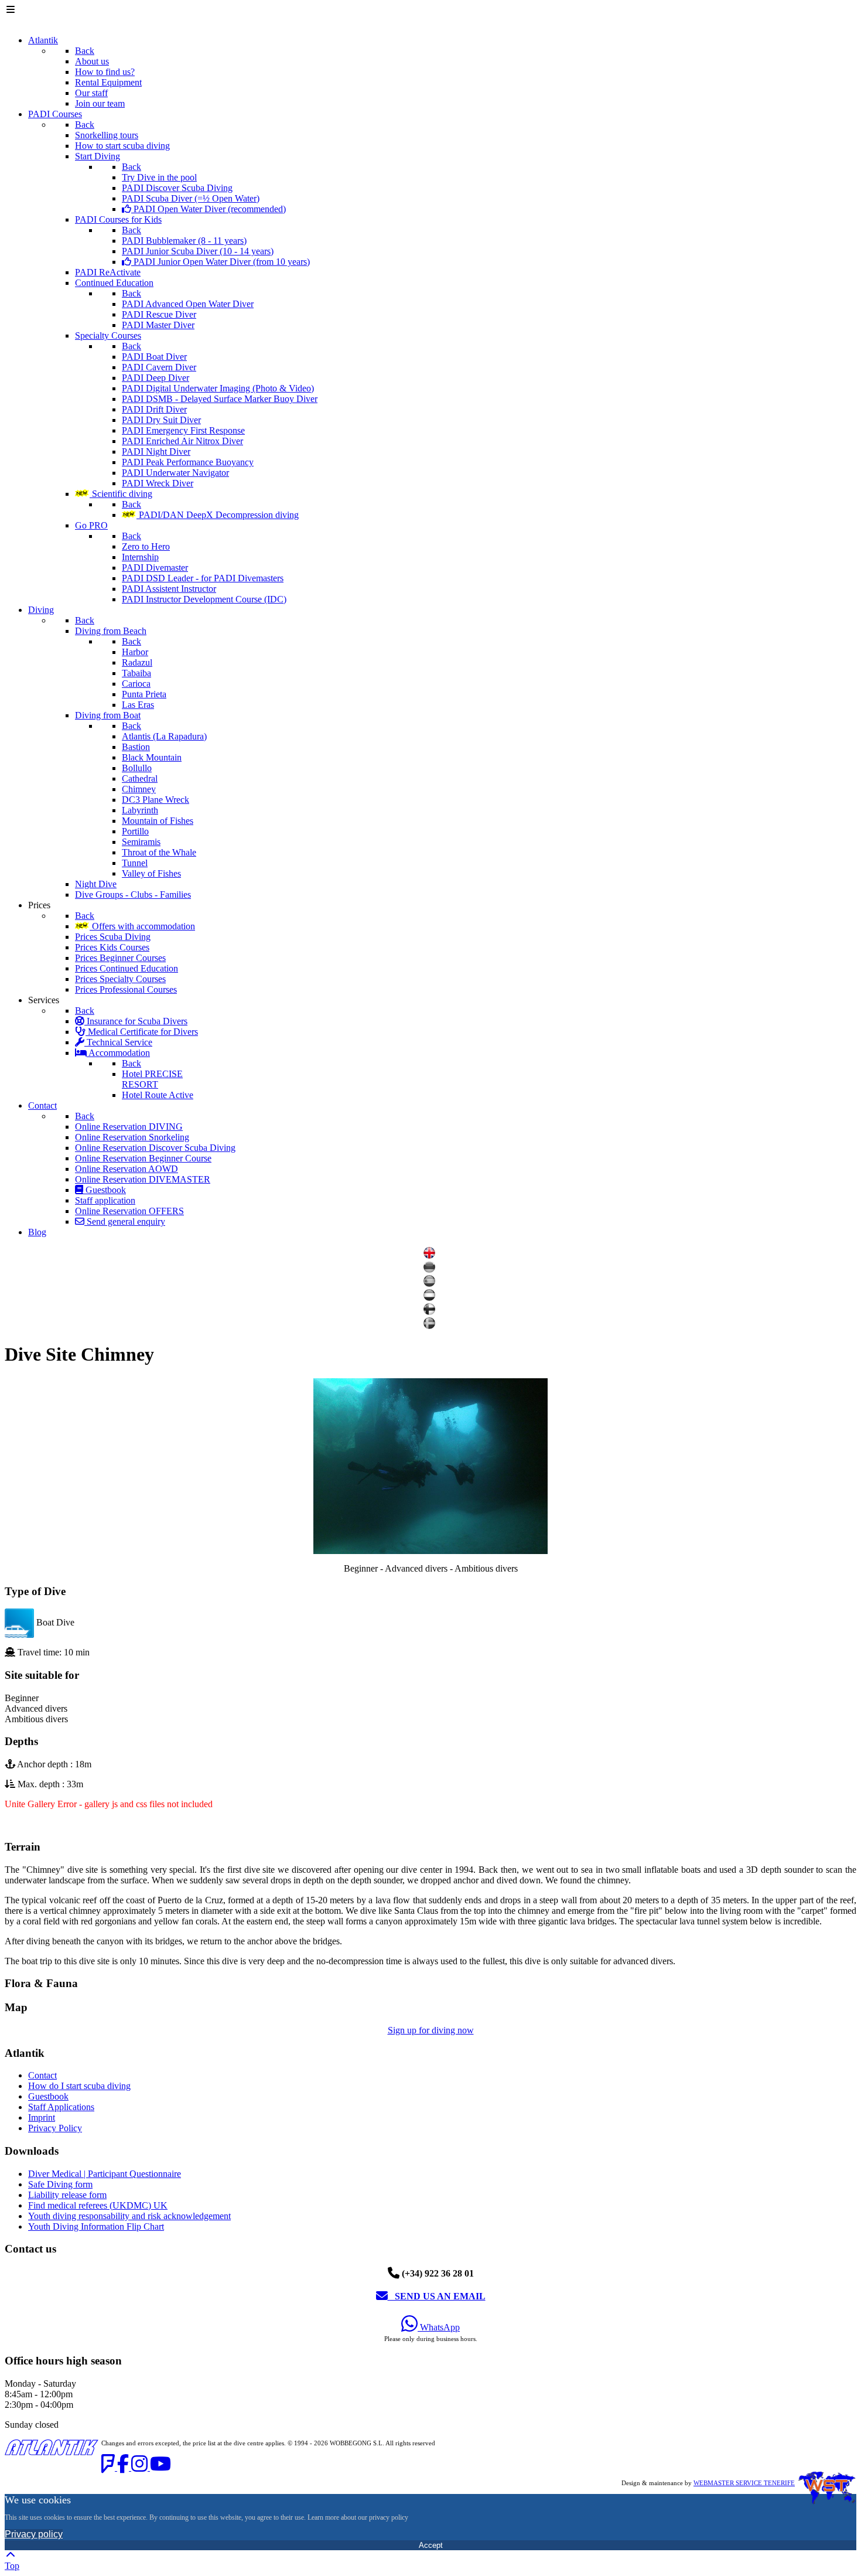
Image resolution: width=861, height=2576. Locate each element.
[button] (430, 1847)
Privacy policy (34, 2534)
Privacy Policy (55, 2128)
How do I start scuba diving (79, 2086)
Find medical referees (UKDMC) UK (98, 2205)
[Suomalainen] (431, 1312)
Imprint (42, 2117)
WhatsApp (439, 2327)
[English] (431, 1255)
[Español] (431, 1284)
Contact (42, 2075)
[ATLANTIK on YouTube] (160, 2467)
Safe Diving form (60, 2184)
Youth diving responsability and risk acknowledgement (129, 2216)
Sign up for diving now (431, 2030)
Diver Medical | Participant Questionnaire (105, 2174)
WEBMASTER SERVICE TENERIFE (744, 2483)
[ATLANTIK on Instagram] (141, 2467)
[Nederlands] (431, 1298)
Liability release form (67, 2195)
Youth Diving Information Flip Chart (96, 2226)
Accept (431, 2545)
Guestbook (48, 2096)
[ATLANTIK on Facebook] (124, 2467)
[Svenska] (431, 1326)
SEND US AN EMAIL (437, 2296)
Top (12, 2566)
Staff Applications (61, 2107)
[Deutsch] (431, 1270)
